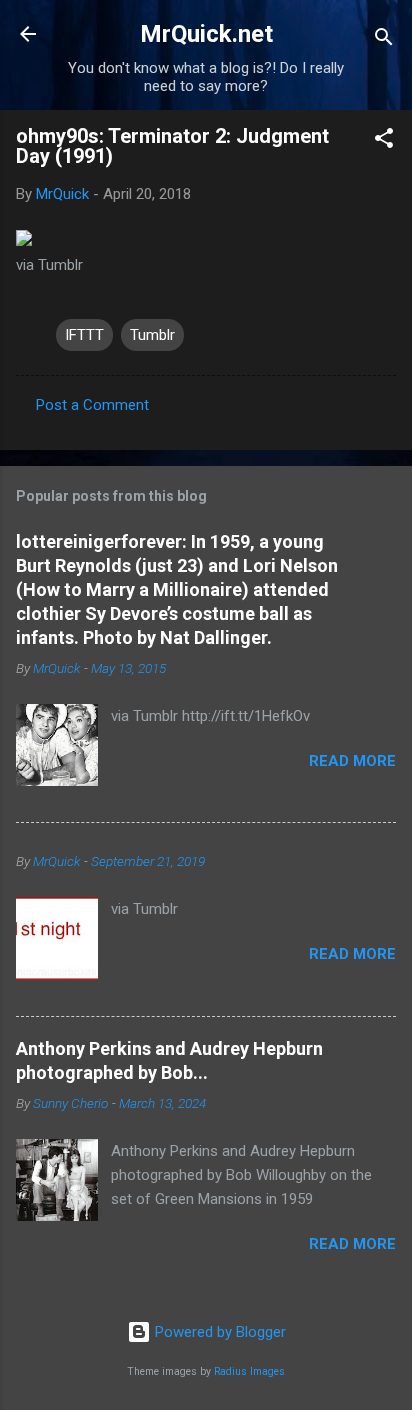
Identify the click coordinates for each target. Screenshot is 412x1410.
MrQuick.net (206, 34)
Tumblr (152, 335)
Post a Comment (92, 405)
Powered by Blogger (218, 1332)
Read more (352, 761)
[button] (384, 141)
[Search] (384, 40)
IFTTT (84, 335)
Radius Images (249, 1371)
